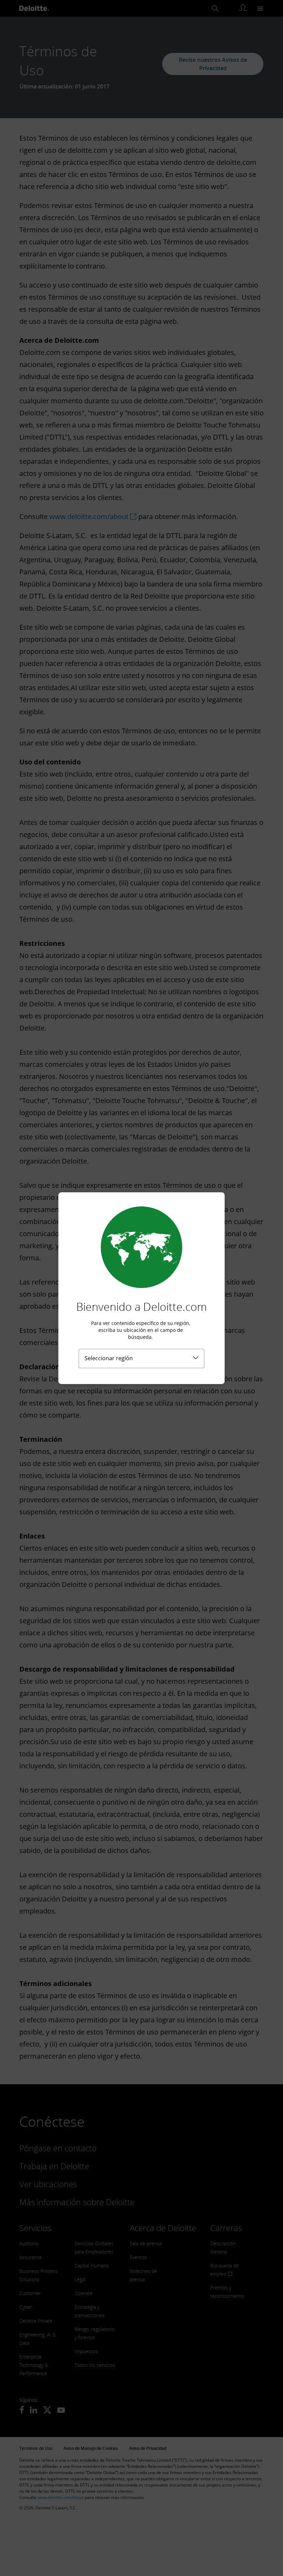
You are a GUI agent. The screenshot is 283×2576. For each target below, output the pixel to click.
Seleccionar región (109, 1358)
